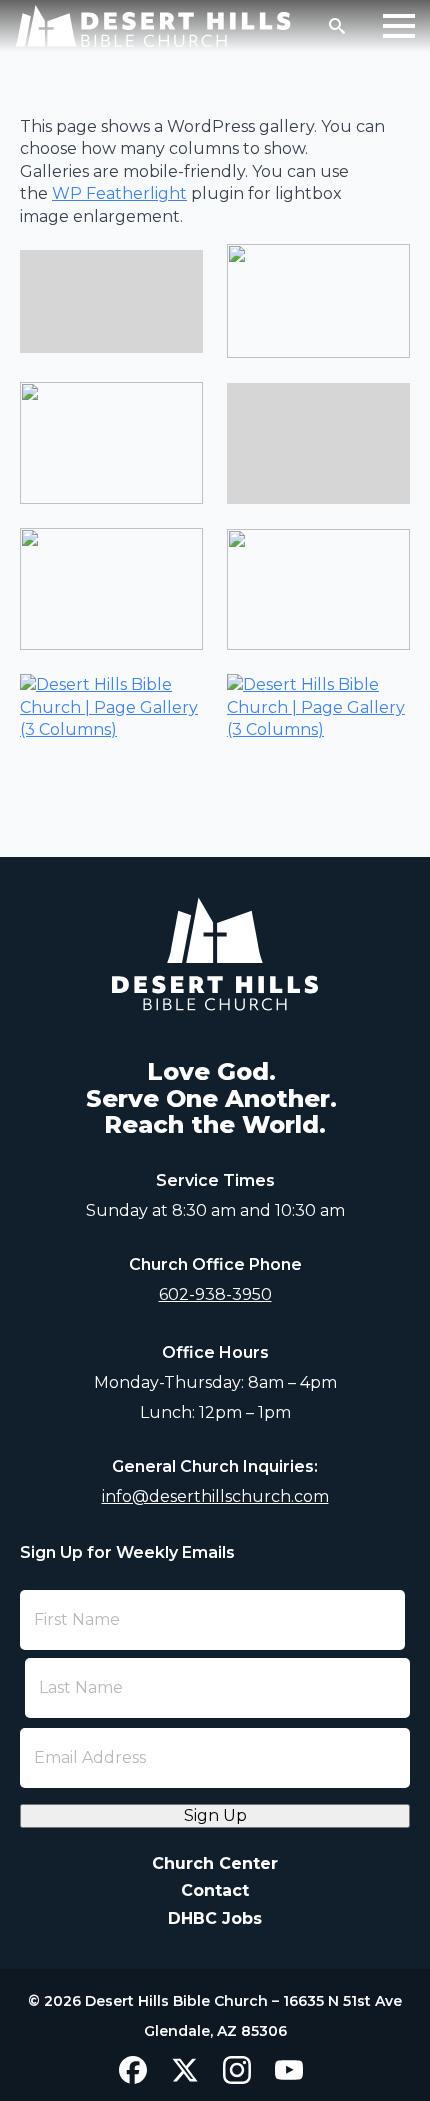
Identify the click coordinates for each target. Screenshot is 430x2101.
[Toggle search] (337, 26)
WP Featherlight (119, 193)
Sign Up (215, 1815)
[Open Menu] (399, 26)
